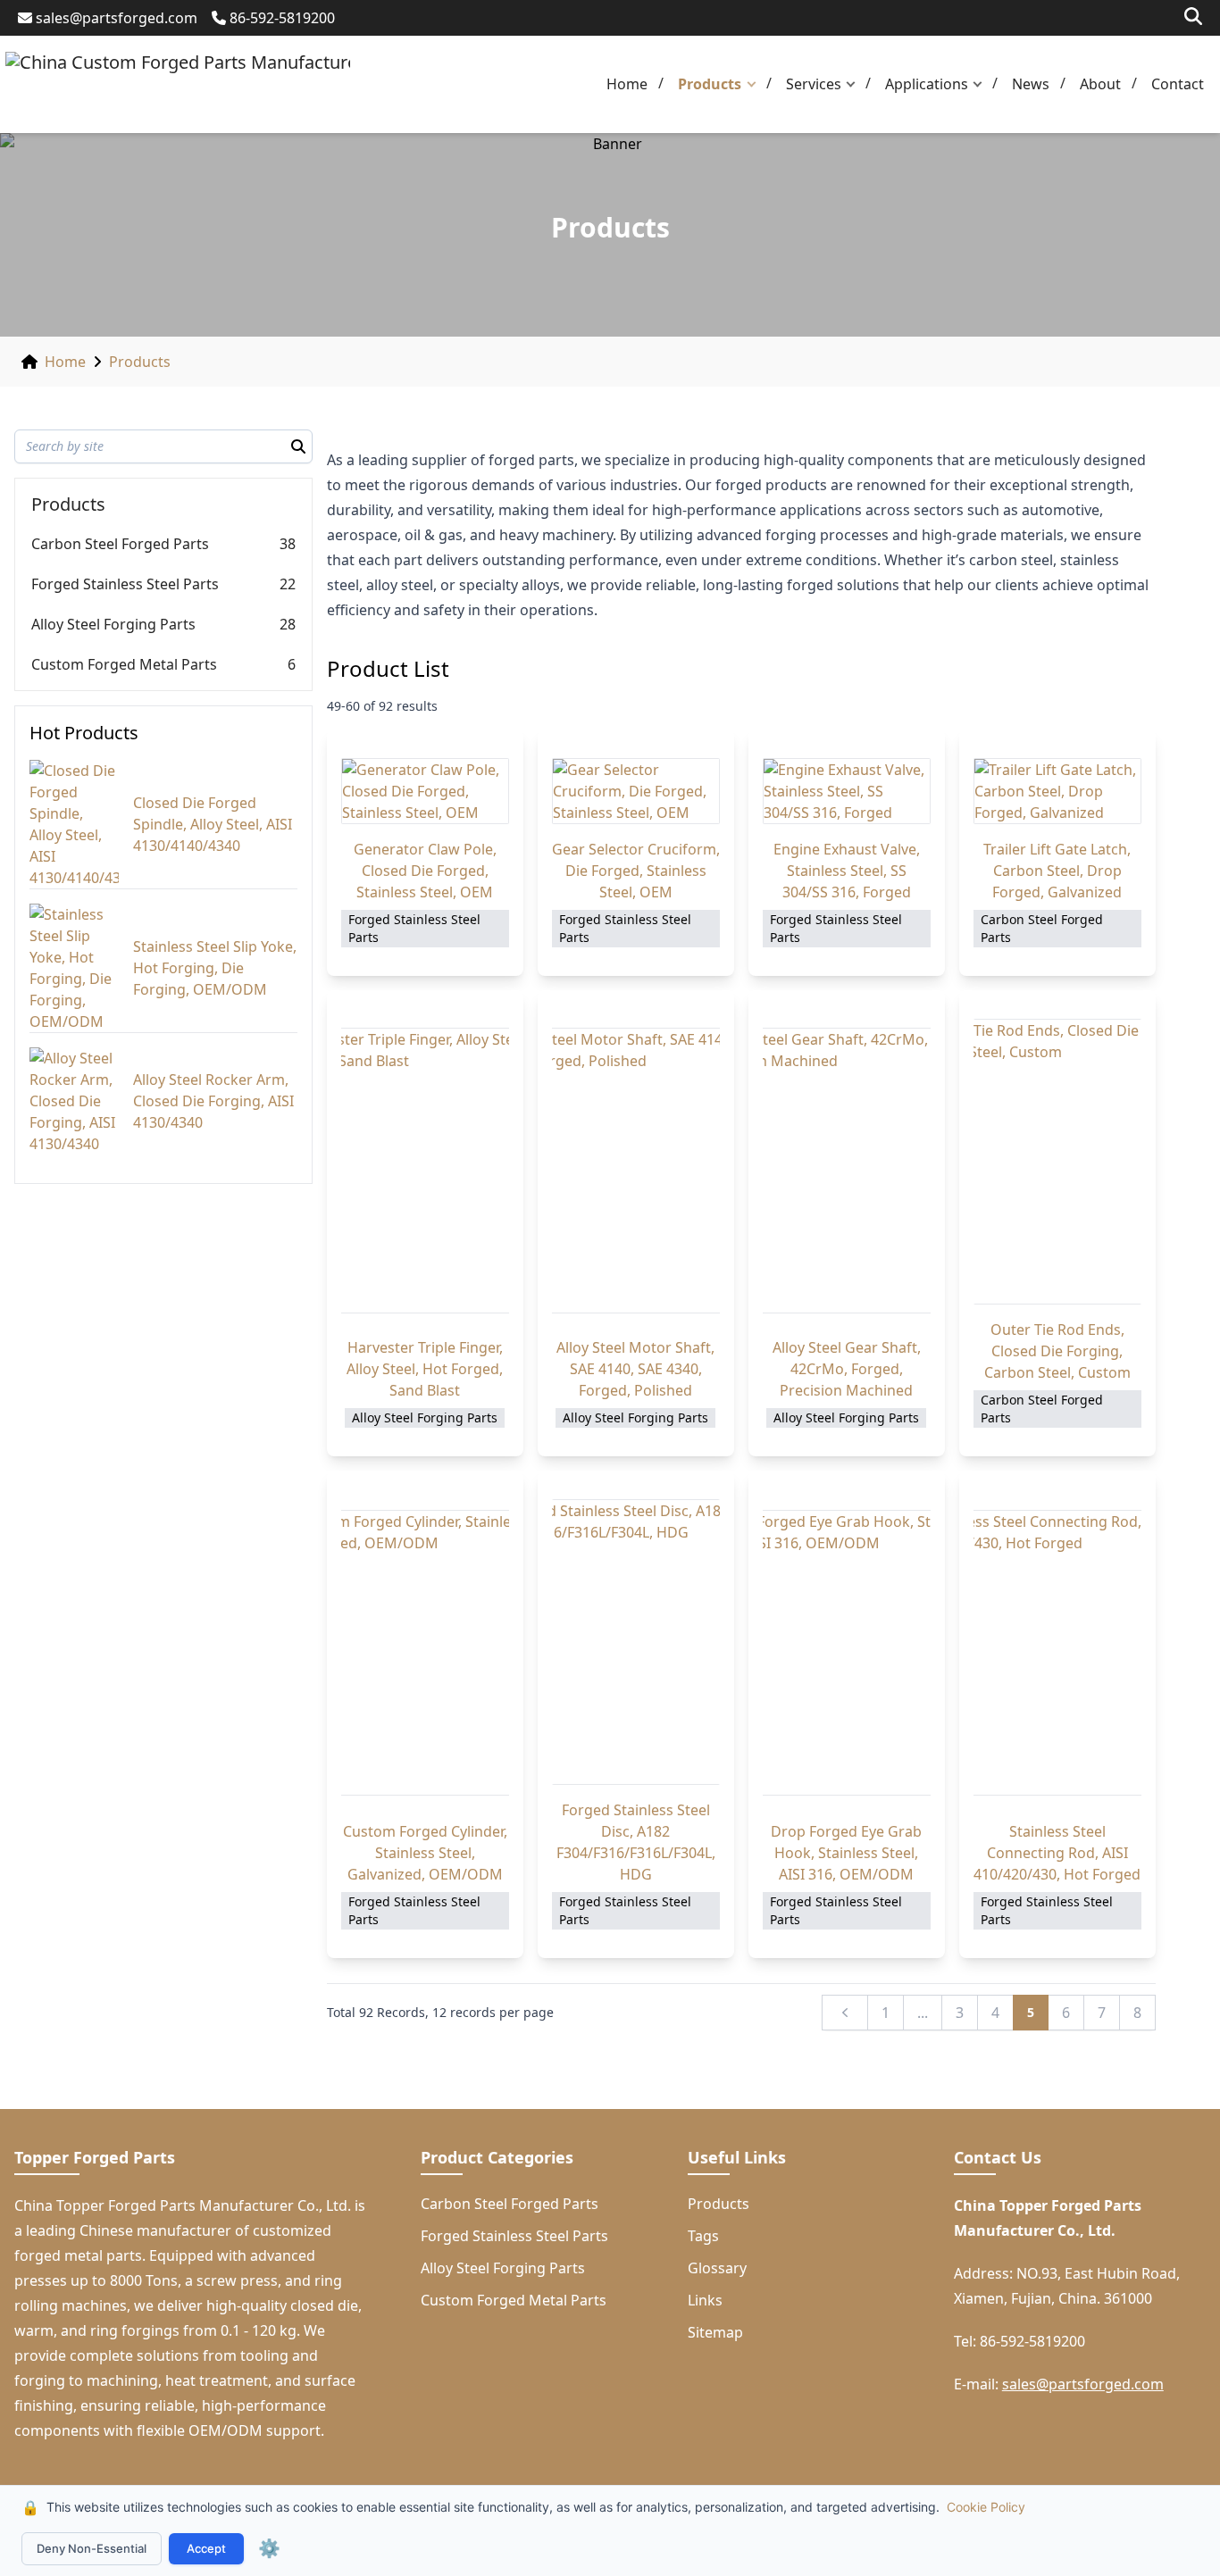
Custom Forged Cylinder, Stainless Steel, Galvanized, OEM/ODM (425, 1853)
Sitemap (715, 2332)
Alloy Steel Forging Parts (113, 624)
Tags (703, 2236)
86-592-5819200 (282, 18)
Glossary (717, 2268)
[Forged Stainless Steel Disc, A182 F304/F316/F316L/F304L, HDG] (636, 1642)
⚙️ (269, 2548)
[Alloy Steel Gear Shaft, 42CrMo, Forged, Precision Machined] (847, 1171)
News (1031, 84)
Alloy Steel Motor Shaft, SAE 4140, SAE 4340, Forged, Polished (635, 1369)
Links (705, 2300)
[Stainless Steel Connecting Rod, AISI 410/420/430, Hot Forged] (1057, 1653)
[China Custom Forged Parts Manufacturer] (178, 84)
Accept (206, 2548)
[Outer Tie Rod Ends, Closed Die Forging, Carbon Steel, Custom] (1057, 1162)
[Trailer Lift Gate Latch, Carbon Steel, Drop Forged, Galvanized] (1057, 791)
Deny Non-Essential (92, 2548)
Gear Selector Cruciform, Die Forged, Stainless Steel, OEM (636, 871)
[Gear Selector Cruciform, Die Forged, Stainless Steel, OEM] (636, 791)
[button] (756, 84)
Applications (927, 84)
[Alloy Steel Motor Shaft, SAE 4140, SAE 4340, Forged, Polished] (636, 1171)
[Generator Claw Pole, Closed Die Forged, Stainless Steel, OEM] (425, 791)
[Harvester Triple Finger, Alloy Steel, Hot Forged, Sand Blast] (425, 1171)
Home (627, 84)
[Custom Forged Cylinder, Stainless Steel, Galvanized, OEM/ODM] (425, 1653)
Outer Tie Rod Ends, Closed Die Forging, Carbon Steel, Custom (1057, 1351)
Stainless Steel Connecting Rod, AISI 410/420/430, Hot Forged (1057, 1853)
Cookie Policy (986, 2507)
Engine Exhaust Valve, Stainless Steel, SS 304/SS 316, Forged (847, 871)
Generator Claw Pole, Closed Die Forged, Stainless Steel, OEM (425, 871)
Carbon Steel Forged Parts (120, 544)
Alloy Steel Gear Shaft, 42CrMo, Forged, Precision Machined (847, 1369)
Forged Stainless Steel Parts (125, 584)
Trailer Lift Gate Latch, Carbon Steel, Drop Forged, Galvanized (1057, 871)
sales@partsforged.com (117, 18)
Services (814, 84)
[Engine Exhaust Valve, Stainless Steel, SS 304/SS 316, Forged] (847, 791)
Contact (1178, 84)
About (1100, 84)
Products (710, 84)
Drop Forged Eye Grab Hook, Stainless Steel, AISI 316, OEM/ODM (846, 1853)
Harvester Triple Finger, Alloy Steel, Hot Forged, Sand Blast (425, 1369)
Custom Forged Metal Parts (124, 664)
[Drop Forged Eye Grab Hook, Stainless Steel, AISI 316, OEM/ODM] (847, 1653)
